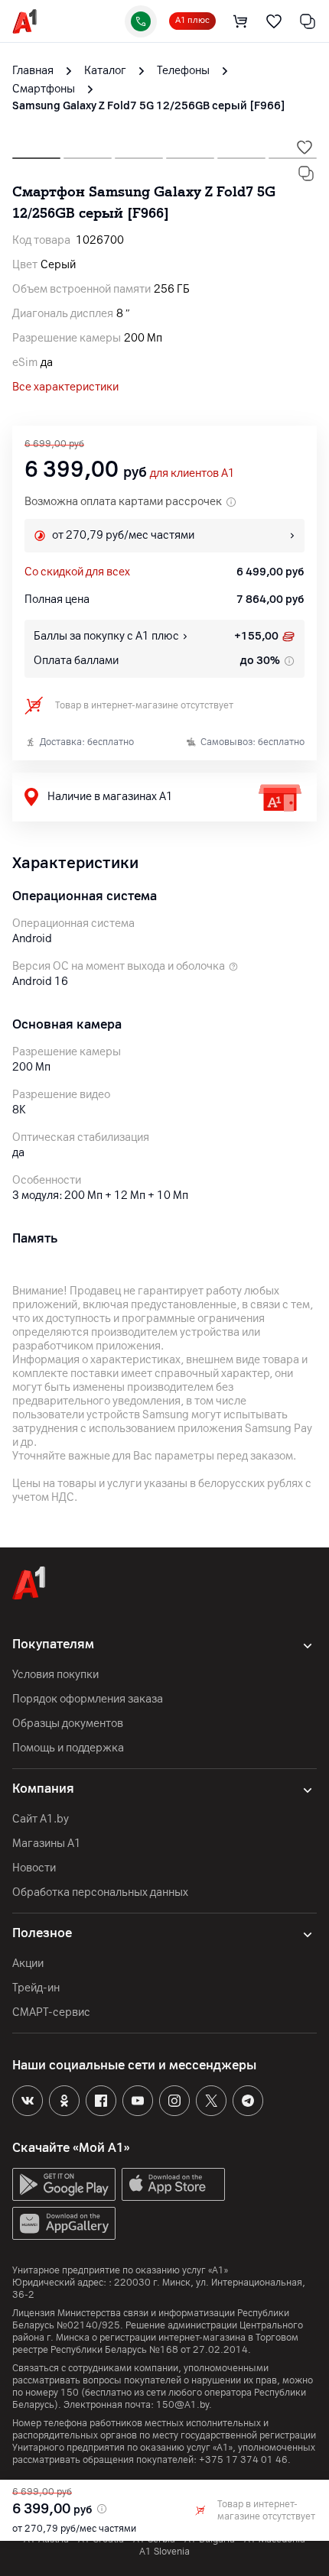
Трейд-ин (36, 1988)
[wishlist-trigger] (305, 147)
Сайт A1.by (41, 1819)
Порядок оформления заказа (88, 1699)
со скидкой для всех (77, 572)
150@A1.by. (184, 2405)
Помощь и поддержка (68, 1748)
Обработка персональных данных (100, 1892)
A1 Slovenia (164, 2552)
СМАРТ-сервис (51, 2012)
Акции (28, 1964)
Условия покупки (55, 1675)
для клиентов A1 (192, 473)
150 (70, 2393)
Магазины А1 (47, 1844)
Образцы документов (68, 1724)
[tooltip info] (288, 661)
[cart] (240, 21)
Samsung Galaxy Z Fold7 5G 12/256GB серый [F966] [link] (149, 106)
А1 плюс (192, 20)
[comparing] (308, 21)
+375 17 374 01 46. (245, 2460)
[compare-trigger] (306, 173)
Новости (34, 1868)
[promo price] (100, 2509)
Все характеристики (65, 387)
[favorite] (274, 21)
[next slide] (36, 154)
